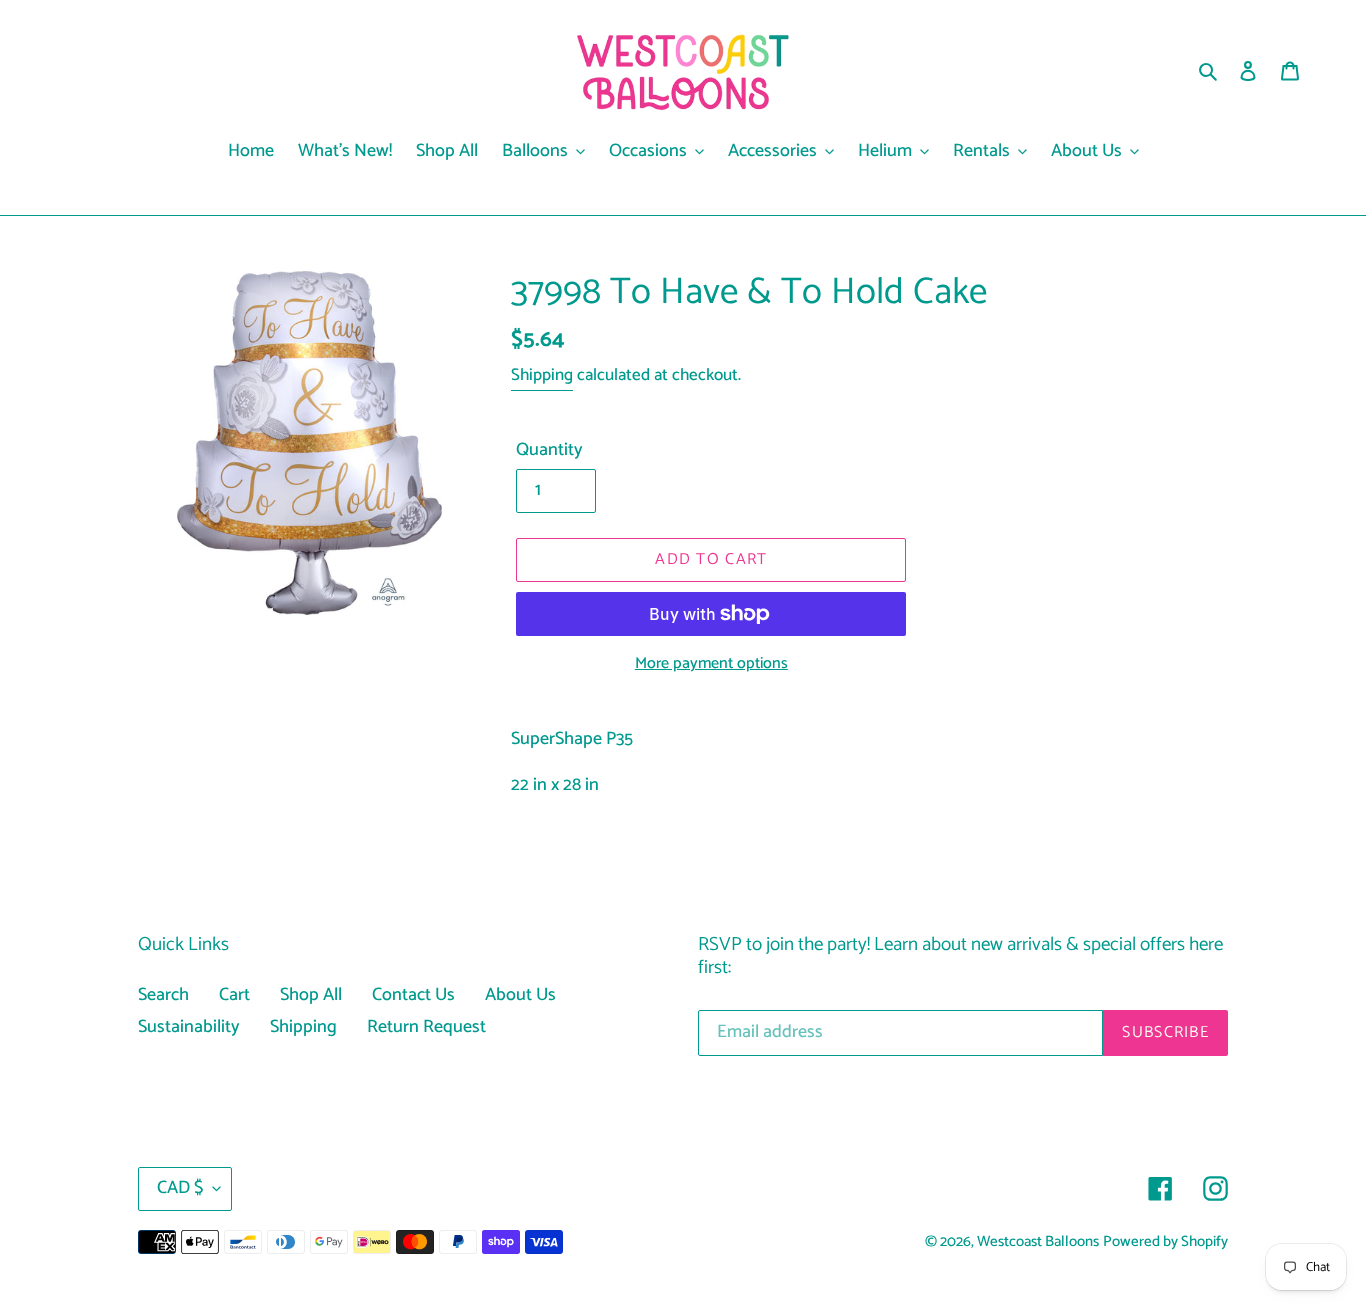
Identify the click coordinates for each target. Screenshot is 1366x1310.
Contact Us (413, 995)
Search (163, 995)
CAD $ (180, 1188)
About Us (520, 995)
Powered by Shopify (1165, 1242)
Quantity (549, 450)
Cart (234, 995)
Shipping (542, 375)
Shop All (311, 995)
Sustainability (189, 1027)
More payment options (711, 664)
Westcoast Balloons (1038, 1242)
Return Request (426, 1027)
